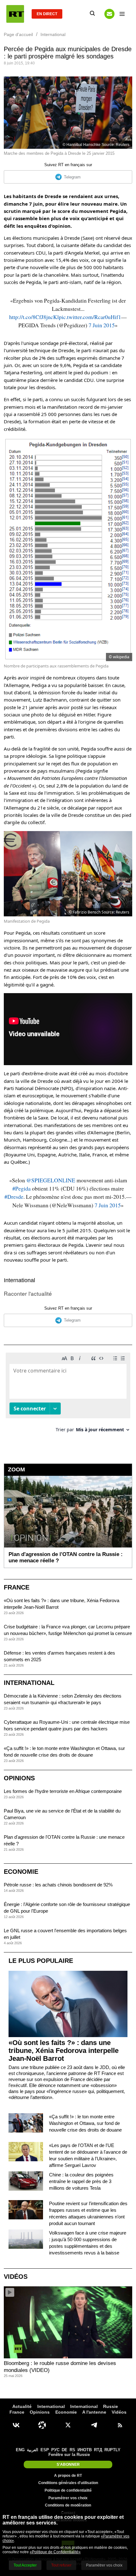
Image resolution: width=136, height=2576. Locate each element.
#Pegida (22, 1188)
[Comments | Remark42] (68, 1395)
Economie (21, 1872)
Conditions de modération (68, 2505)
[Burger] (122, 14)
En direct (47, 14)
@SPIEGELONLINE (51, 1180)
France (17, 1587)
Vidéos (16, 2277)
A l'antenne (94, 2412)
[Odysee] (42, 2425)
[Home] (15, 14)
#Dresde (14, 1197)
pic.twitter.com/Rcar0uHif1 (90, 317)
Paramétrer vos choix (68, 2498)
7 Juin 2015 (102, 325)
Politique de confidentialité (68, 2490)
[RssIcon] (120, 2425)
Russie (111, 2406)
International (19, 1280)
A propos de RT (68, 2476)
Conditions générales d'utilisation (68, 2483)
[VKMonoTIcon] (16, 2425)
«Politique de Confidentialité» (55, 2552)
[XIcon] (68, 2425)
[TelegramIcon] (94, 2425)
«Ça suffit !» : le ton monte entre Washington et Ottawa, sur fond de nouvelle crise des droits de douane (85, 2123)
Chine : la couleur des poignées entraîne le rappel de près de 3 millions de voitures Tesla (81, 2181)
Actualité (22, 2406)
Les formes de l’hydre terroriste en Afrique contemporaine (63, 1791)
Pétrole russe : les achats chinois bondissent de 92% (58, 1885)
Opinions (19, 1778)
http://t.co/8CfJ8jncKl (34, 317)
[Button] (109, 14)
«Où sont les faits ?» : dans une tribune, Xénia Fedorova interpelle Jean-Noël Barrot (64, 2051)
